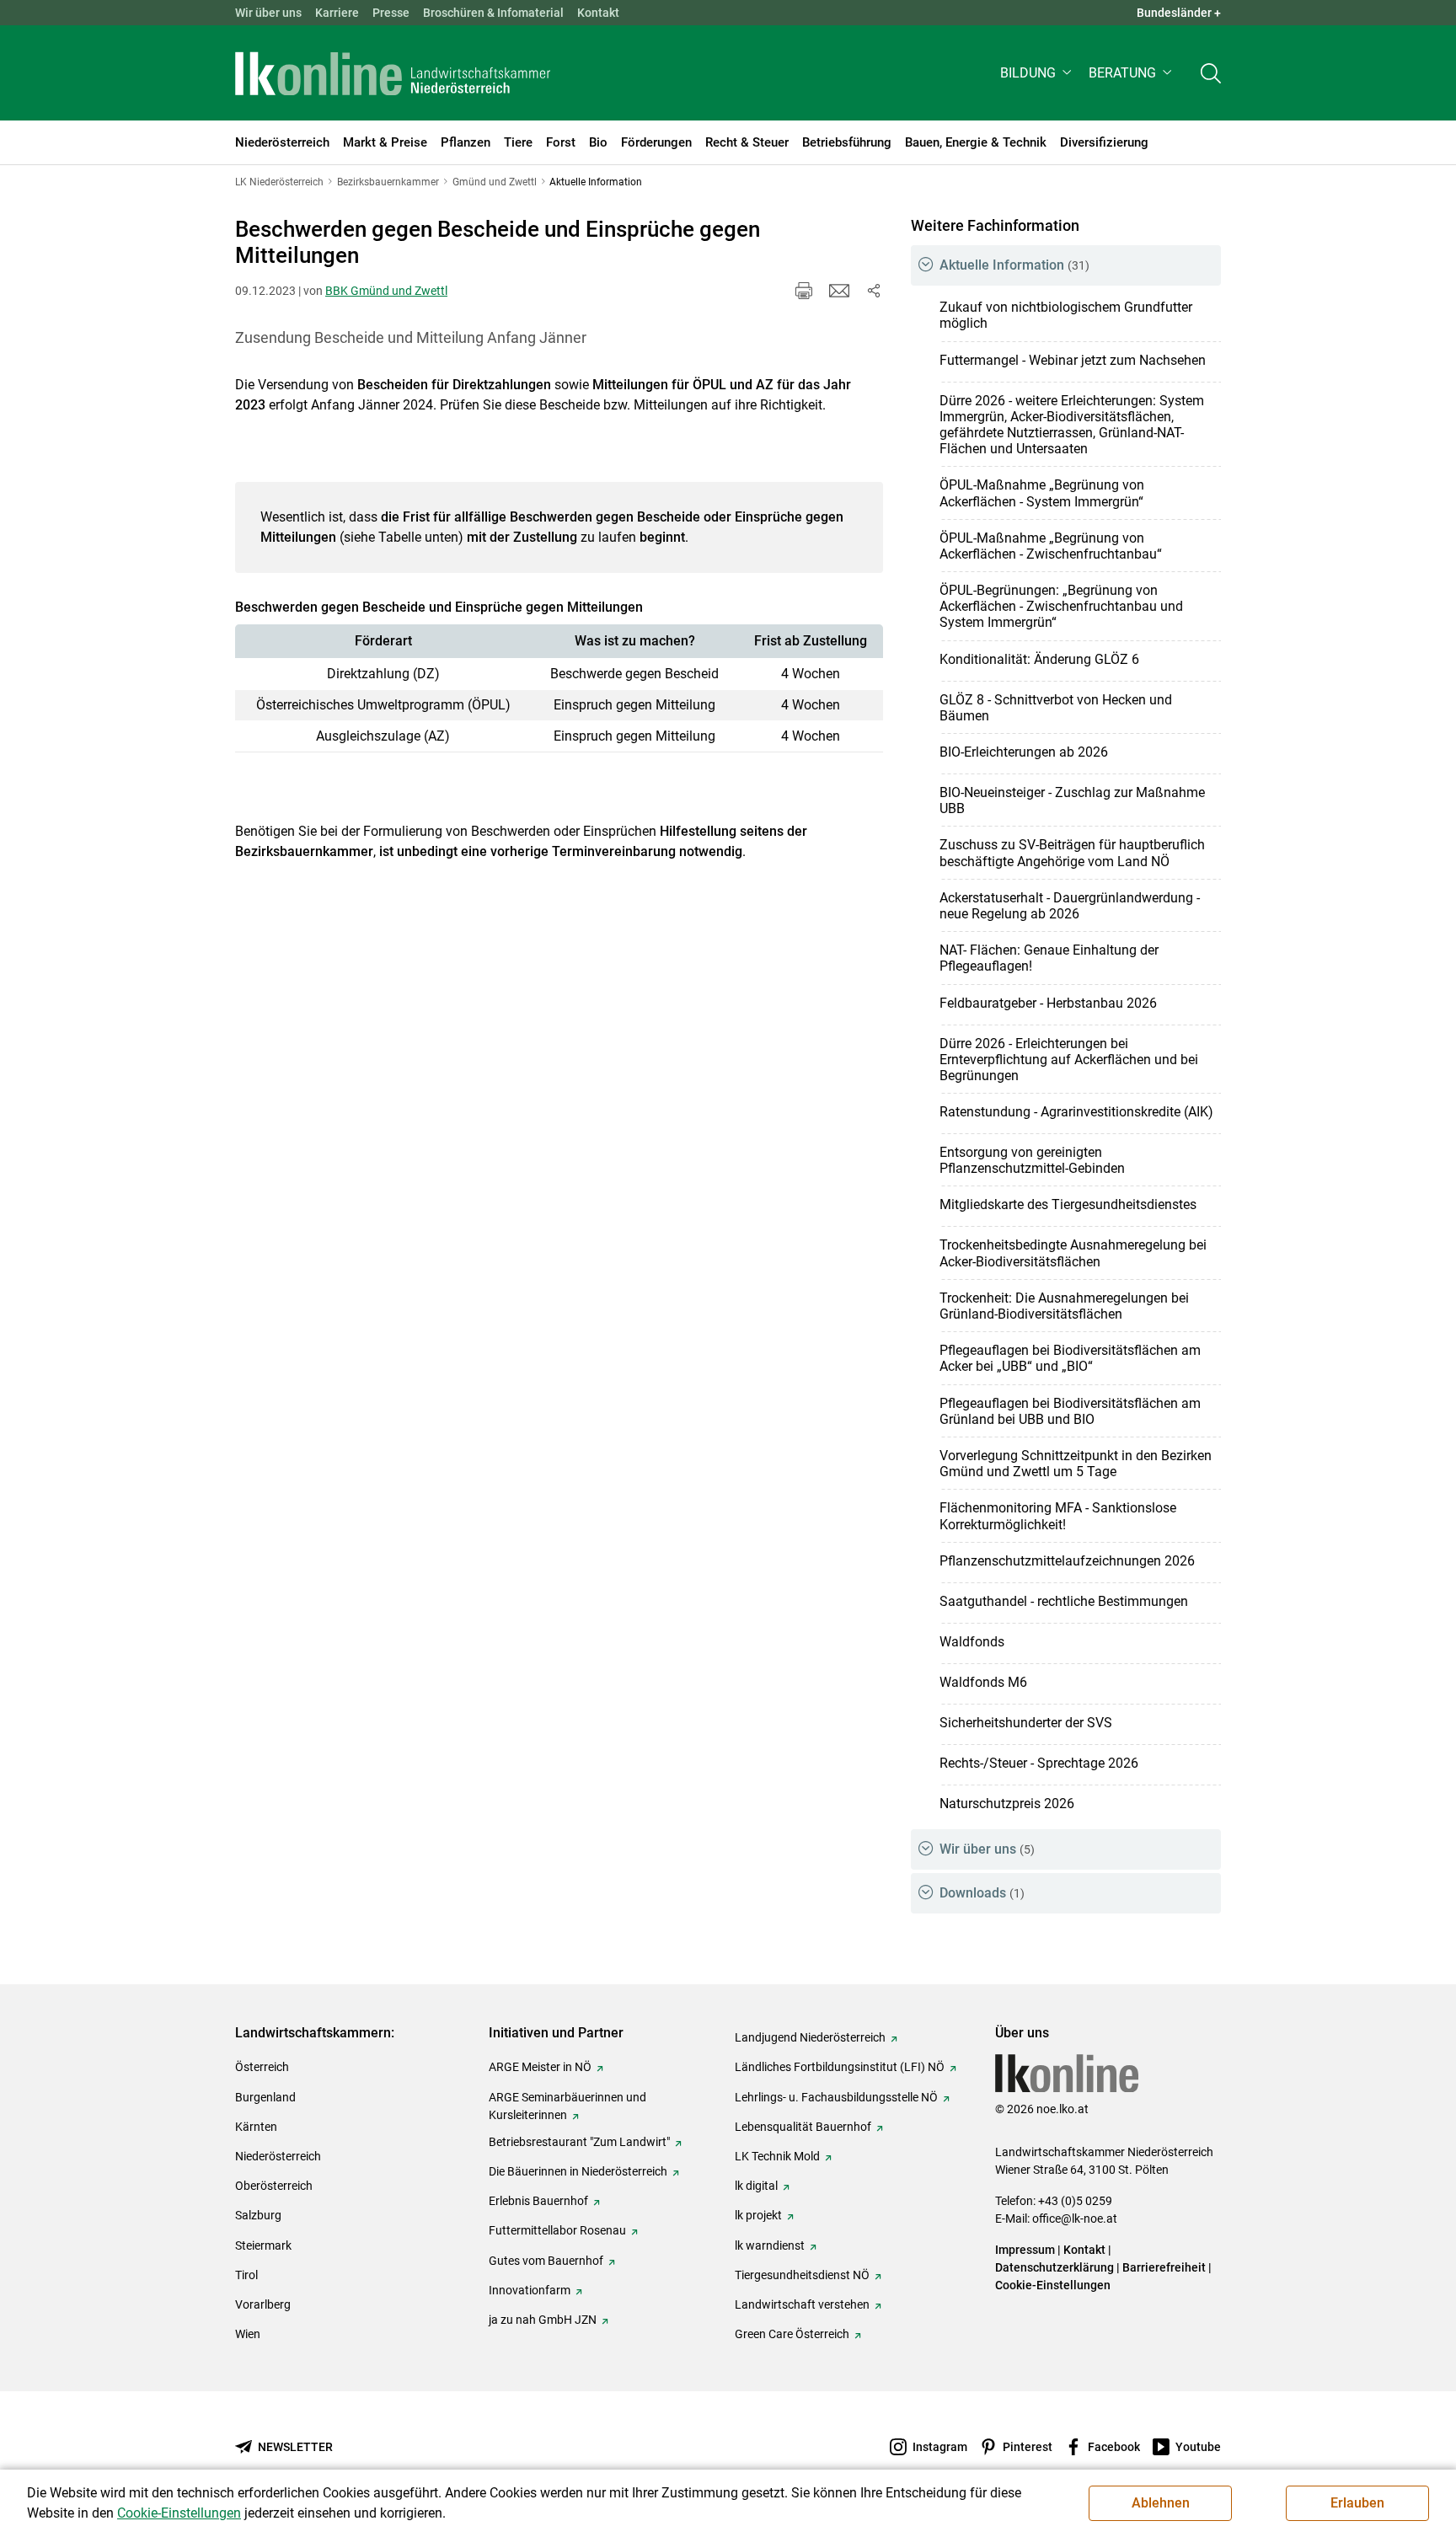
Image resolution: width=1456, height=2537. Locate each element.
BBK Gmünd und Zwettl (386, 291)
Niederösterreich (278, 2156)
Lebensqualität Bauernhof (803, 2127)
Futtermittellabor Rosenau (557, 2230)
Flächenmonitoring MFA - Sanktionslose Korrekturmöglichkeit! (1058, 1516)
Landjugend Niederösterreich (810, 2037)
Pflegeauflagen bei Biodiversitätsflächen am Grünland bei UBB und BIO (1070, 1411)
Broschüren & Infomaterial (493, 13)
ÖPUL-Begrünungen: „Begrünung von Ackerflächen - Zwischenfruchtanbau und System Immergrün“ (1061, 606)
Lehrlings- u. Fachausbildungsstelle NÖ (836, 2097)
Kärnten (256, 2127)
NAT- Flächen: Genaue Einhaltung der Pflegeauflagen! (1049, 958)
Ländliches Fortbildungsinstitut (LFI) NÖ (840, 2067)
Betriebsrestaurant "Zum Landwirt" (579, 2142)
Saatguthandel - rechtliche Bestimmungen (1064, 1601)
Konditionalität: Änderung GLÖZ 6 (1039, 659)
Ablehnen (1161, 2503)
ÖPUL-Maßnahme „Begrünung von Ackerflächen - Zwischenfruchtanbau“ (1051, 546)
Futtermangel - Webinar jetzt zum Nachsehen (1073, 360)
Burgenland (265, 2097)
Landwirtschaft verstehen (802, 2304)
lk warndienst (770, 2245)
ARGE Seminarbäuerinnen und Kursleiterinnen (567, 2106)
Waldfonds (972, 1642)
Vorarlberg (263, 2304)
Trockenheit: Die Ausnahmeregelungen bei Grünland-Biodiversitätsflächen (1064, 1306)
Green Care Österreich (792, 2334)
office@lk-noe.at (1075, 2219)
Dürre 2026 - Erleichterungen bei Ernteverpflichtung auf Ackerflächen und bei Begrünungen (1069, 1060)
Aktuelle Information (1014, 265)
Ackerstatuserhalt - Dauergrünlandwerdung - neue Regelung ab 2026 (1070, 906)
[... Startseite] (393, 73)
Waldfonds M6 (983, 1682)
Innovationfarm (530, 2290)
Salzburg (258, 2215)
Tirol (246, 2275)
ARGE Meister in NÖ (540, 2067)
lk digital (756, 2186)
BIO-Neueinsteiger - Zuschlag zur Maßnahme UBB (1072, 800)
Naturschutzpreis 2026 (1007, 1804)
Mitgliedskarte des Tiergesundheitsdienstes (1068, 1204)
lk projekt (758, 2215)
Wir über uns (268, 13)
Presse (391, 13)
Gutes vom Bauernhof (546, 2261)
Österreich (262, 2067)
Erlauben (1357, 2503)
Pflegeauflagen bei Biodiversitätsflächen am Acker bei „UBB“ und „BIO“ (1070, 1358)
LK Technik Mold (777, 2156)
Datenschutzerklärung (1055, 2267)
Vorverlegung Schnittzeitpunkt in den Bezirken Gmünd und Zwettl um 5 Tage (1076, 1464)
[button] (1038, 73)
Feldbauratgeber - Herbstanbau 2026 (1048, 1003)
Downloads (982, 1893)
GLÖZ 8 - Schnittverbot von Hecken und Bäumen (1056, 708)
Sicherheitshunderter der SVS (1026, 1723)
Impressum (1025, 2250)
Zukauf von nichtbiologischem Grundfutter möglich (1066, 315)
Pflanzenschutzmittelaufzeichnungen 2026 (1067, 1561)
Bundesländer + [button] (1179, 13)
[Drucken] (804, 291)
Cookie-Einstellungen (1053, 2285)
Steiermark (263, 2245)
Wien (248, 2334)
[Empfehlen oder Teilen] (873, 291)
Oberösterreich (274, 2186)
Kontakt (598, 13)
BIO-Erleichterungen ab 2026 (1024, 752)
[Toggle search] (1211, 73)
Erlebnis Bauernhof (538, 2201)
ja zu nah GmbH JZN (543, 2320)
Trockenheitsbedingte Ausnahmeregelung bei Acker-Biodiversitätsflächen (1073, 1253)
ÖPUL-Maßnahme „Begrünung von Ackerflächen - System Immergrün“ (1042, 493)
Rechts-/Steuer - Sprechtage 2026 (1039, 1763)
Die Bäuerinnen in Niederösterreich (578, 2171)
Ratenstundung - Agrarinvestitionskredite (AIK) (1076, 1112)
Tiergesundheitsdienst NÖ (802, 2275)
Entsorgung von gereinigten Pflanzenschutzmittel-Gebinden (1032, 1160)
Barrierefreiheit (1164, 2267)
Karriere (337, 13)
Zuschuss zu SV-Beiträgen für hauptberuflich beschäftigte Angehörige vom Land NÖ (1072, 853)
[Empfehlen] (839, 291)
